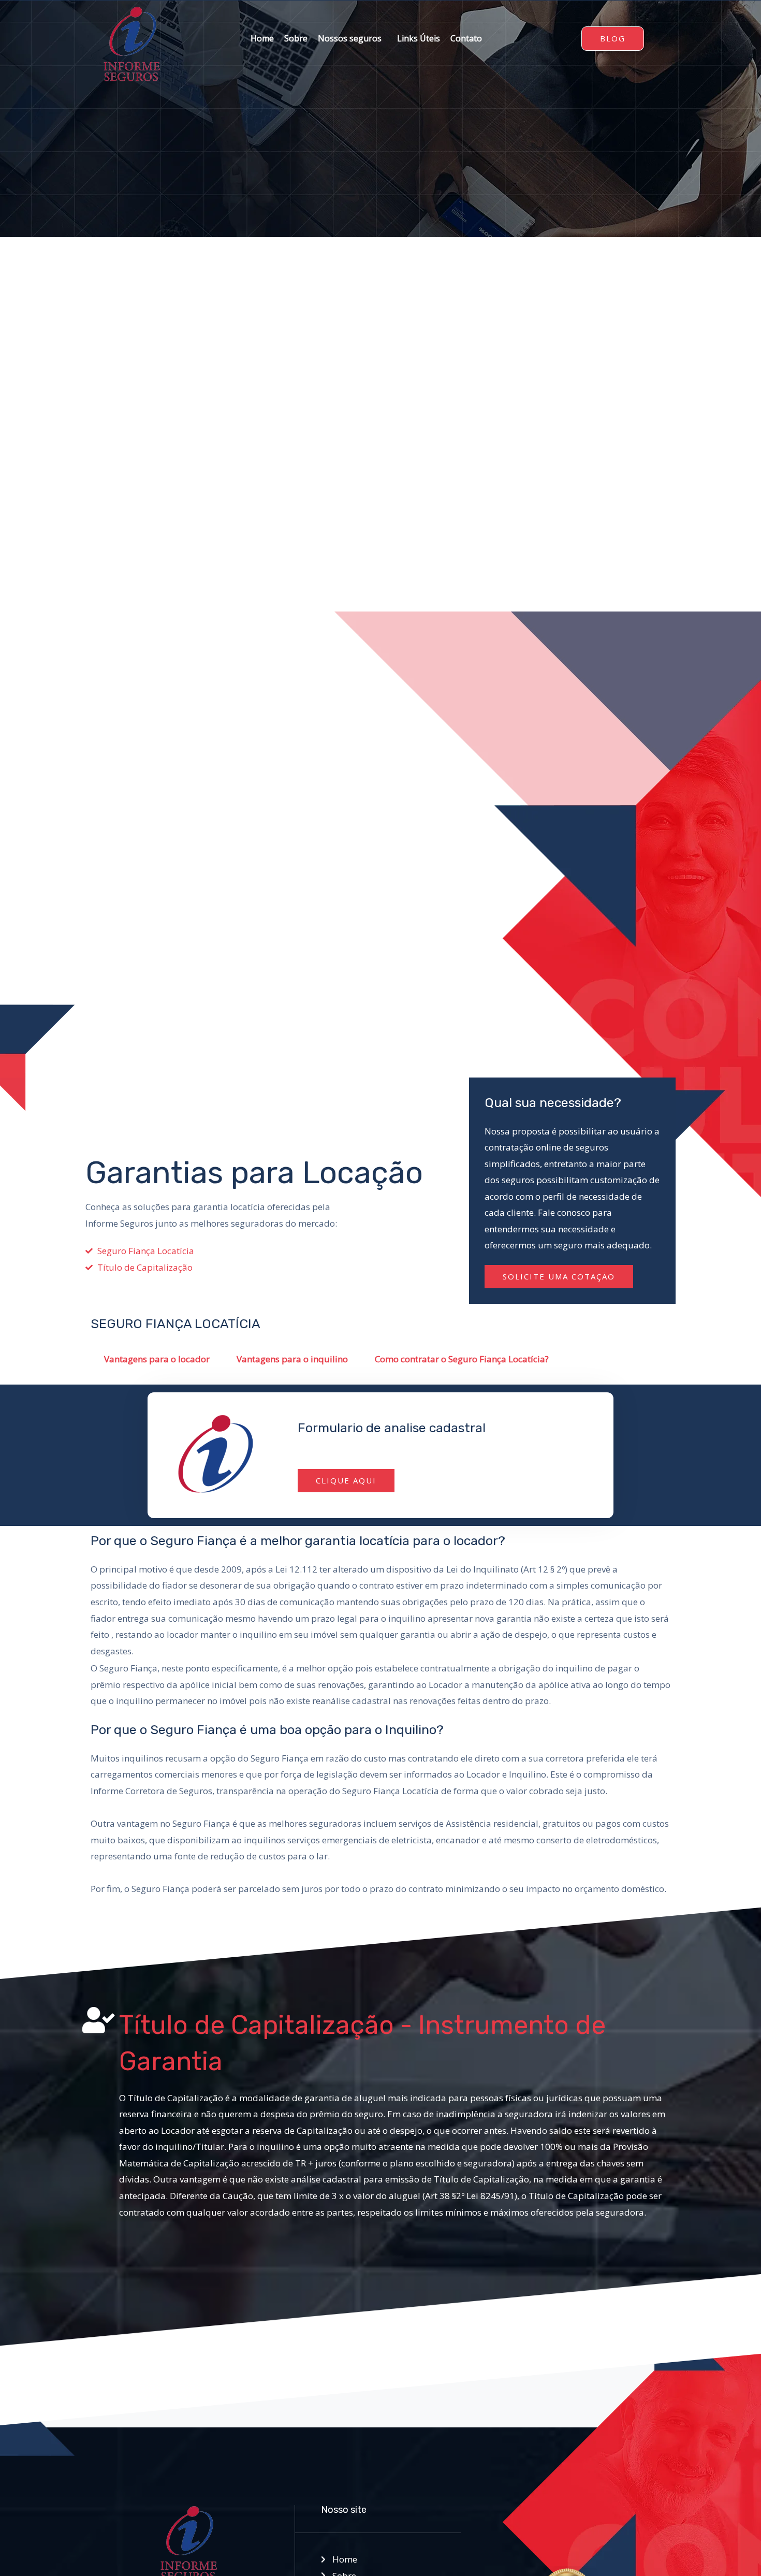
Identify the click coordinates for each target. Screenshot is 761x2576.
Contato (466, 38)
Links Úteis (419, 38)
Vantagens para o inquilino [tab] (292, 1359)
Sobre (296, 38)
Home (262, 38)
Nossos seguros (350, 38)
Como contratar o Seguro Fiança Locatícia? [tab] (462, 1359)
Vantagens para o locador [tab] (157, 1359)
